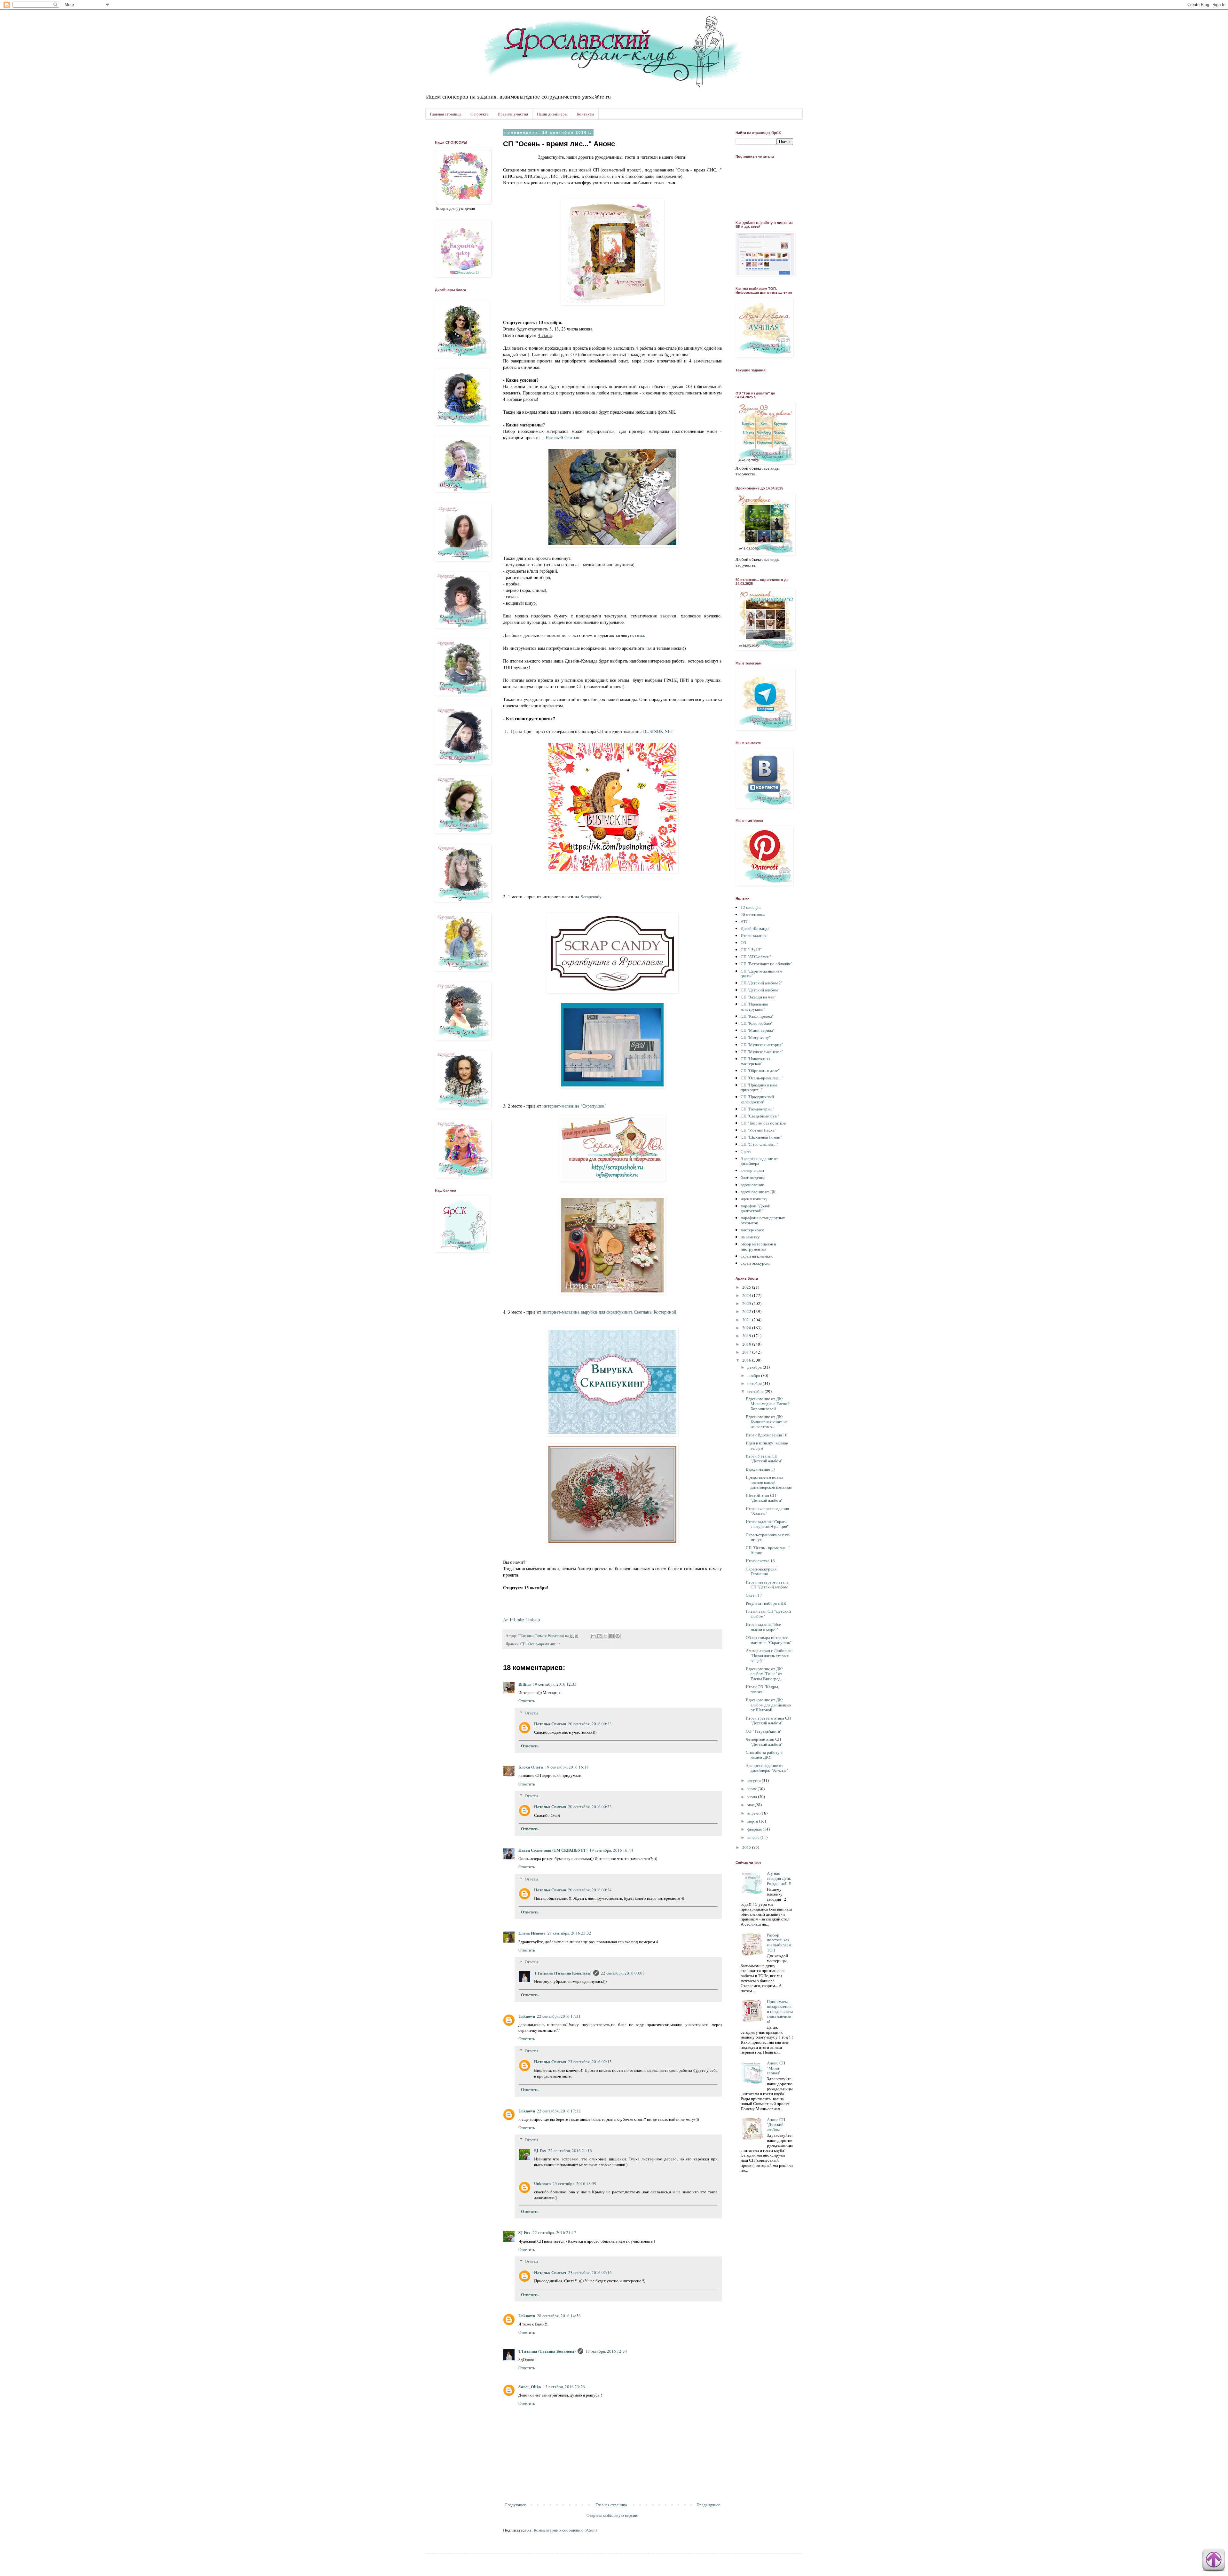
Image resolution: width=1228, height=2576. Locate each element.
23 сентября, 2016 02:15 (590, 2062)
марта (753, 1821)
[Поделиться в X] (605, 1636)
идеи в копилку (754, 1199)
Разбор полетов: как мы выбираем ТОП (779, 1942)
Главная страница (446, 114)
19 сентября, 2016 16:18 (567, 1767)
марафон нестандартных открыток (763, 1220)
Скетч (746, 1151)
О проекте (480, 114)
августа (755, 1780)
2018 (747, 1344)
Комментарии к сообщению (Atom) (565, 2530)
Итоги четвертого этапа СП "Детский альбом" (767, 1585)
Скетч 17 (754, 1595)
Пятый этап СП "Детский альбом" (768, 1614)
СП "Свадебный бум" (760, 1116)
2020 (747, 1328)
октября (755, 1383)
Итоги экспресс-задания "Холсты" (767, 1511)
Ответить (527, 1701)
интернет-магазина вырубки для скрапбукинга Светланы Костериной (610, 1312)
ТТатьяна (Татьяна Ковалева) (563, 1973)
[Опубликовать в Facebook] (611, 1636)
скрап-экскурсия (756, 1263)
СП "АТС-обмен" (756, 957)
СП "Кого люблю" (757, 1023)
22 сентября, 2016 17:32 (559, 2111)
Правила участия (513, 114)
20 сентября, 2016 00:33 (590, 1724)
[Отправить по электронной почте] (593, 1636)
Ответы (531, 1713)
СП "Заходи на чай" (758, 997)
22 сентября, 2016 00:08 (623, 1973)
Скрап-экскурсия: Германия (762, 1571)
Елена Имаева (532, 1933)
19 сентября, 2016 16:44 (611, 1850)
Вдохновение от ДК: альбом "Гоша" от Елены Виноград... (765, 1674)
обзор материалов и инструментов (758, 1246)
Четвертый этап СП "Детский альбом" (764, 1742)
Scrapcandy (591, 897)
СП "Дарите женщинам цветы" (761, 974)
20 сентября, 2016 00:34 (590, 1890)
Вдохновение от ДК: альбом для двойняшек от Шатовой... (768, 1705)
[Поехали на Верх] (1214, 2561)
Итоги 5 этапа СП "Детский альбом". (765, 1459)
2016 (747, 1360)
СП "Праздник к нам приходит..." (759, 1087)
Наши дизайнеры (552, 114)
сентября (756, 1391)
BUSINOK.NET (658, 731)
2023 (747, 1303)
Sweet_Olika (530, 2386)
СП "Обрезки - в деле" (760, 1070)
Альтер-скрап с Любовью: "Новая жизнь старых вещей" (769, 1655)
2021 (747, 1320)
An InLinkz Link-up (521, 1620)
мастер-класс (752, 1230)
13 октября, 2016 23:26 (564, 2387)
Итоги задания (754, 935)
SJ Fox (540, 2150)
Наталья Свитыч (550, 1724)
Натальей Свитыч (562, 437)
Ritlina (525, 1684)
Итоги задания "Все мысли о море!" (763, 1627)
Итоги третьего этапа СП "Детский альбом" (768, 1721)
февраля (755, 1829)
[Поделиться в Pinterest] (618, 1636)
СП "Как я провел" (757, 1016)
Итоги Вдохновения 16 (767, 1435)
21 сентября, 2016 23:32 (569, 1933)
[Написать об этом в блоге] (599, 1636)
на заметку (750, 1237)
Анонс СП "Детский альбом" (776, 2124)
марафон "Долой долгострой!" (756, 1208)
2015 (747, 1847)
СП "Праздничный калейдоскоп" (757, 1099)
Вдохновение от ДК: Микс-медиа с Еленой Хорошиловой (768, 1404)
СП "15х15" (751, 950)
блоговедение (753, 1177)
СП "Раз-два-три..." (757, 1109)
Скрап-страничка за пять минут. (768, 1537)
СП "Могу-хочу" (756, 1037)
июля (752, 1789)
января (754, 1837)
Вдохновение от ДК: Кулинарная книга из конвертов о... (767, 1422)
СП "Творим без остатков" (764, 1123)
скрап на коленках (757, 1256)
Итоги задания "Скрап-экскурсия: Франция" (767, 1524)
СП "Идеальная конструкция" (754, 1006)
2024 (747, 1295)
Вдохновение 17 (761, 1469)
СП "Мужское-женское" (762, 1052)
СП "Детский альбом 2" (762, 983)
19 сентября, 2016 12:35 (555, 1684)
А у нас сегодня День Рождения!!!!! (779, 1878)
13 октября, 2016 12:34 (606, 2351)
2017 (747, 1352)
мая (751, 1805)
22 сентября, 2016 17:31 (559, 2016)
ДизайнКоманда (755, 928)
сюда (640, 635)
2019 (747, 1336)
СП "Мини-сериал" (758, 1030)
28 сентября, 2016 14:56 (559, 2316)
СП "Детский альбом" (760, 990)
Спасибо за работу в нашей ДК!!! (764, 1755)
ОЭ (744, 942)
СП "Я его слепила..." (759, 1144)
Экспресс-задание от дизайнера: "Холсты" (767, 1768)
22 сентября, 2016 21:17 (554, 2232)
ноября (754, 1375)
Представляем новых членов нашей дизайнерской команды (769, 1482)
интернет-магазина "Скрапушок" (574, 1106)
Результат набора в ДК (766, 1603)
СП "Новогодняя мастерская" (756, 1061)
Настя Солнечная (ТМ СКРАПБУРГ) (553, 1850)
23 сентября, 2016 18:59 (575, 2183)
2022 (747, 1311)
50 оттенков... (753, 914)
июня (753, 1797)
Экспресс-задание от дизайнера (759, 1161)
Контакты (585, 114)
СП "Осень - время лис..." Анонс (768, 1550)
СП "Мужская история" (762, 1045)
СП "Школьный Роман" (761, 1137)
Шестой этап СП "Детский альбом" (764, 1498)
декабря (755, 1367)
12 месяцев (751, 907)
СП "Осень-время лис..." (540, 1644)
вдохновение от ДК (758, 1192)
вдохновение (752, 1185)
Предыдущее (708, 2505)
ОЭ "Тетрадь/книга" (764, 1731)
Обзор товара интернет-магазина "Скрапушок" (769, 1640)
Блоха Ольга (531, 1767)
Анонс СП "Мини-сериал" (776, 2068)
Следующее (515, 2505)
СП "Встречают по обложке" (767, 964)
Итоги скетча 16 (760, 1561)
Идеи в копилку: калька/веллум (767, 1445)
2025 (747, 1287)
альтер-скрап (752, 1170)
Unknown (527, 2016)
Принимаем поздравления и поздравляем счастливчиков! (780, 2011)
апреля (754, 1813)
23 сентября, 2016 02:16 (590, 2272)
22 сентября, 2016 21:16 (570, 2151)
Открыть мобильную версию (612, 2515)
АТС (745, 921)
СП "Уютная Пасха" (758, 1130)
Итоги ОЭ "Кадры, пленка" (762, 1689)
